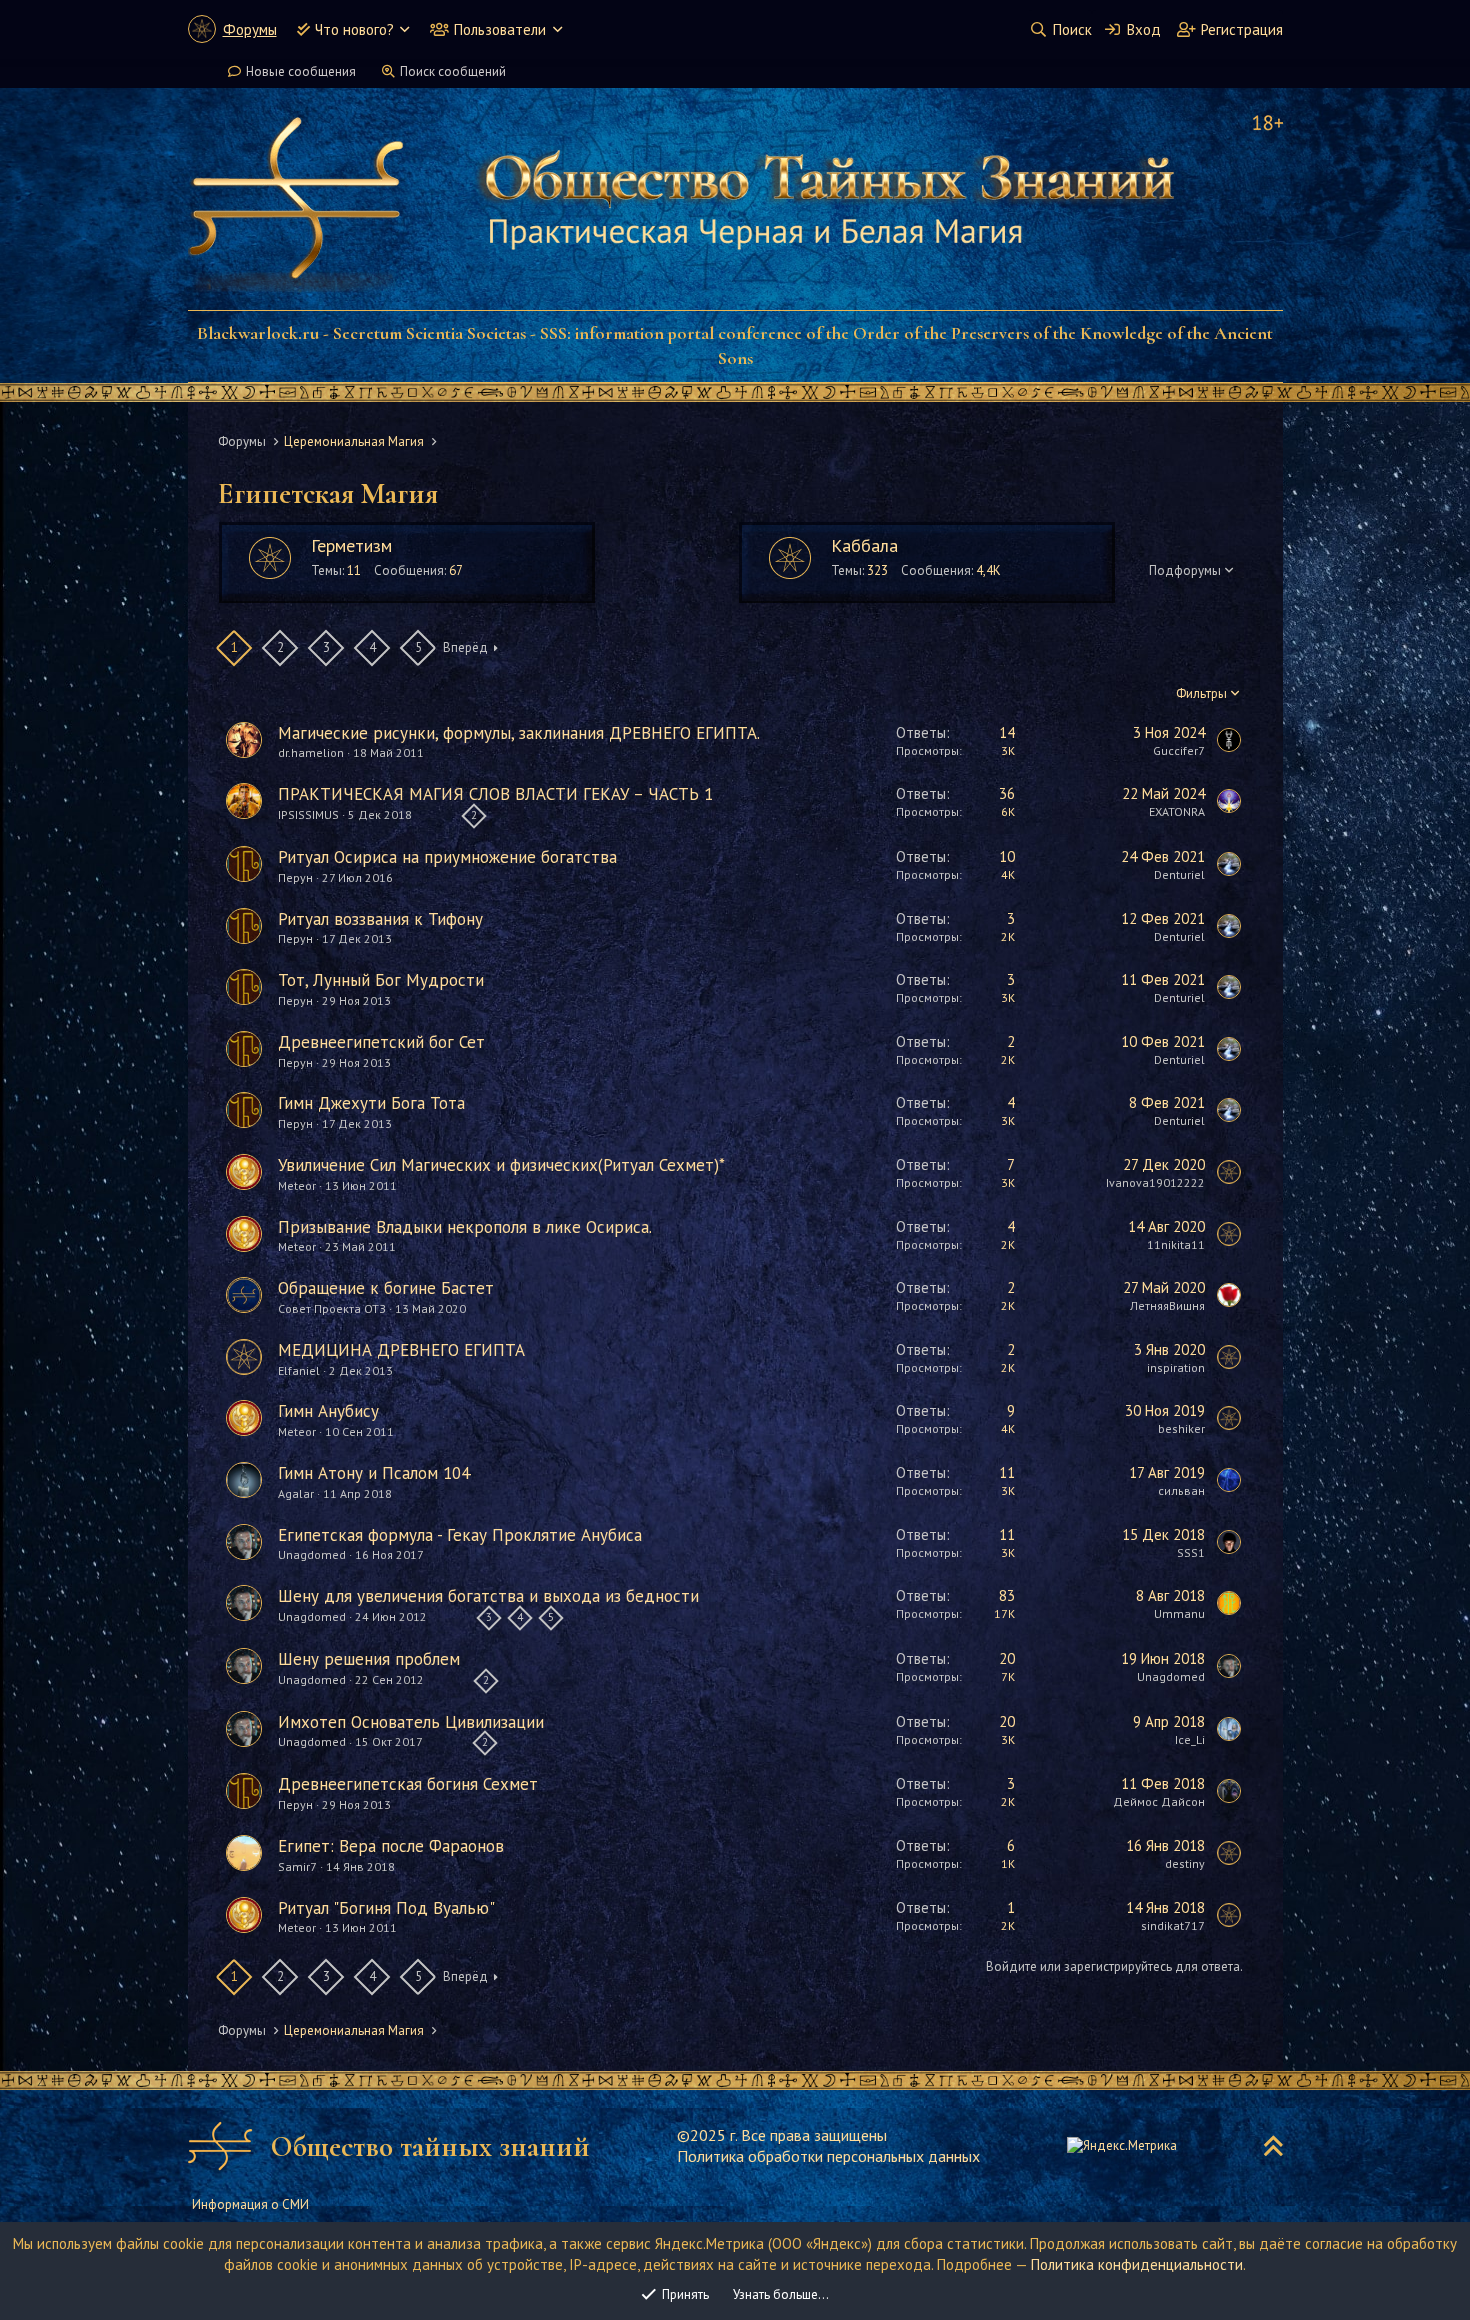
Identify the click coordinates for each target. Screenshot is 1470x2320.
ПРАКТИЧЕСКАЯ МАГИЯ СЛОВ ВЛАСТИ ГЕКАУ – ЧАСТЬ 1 (495, 794)
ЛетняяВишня (1167, 1305)
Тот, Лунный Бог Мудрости (381, 980)
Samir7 (297, 1866)
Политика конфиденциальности (1137, 2264)
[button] (404, 29)
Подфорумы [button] (1185, 570)
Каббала (864, 545)
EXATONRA (1177, 811)
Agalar (296, 1493)
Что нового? (354, 29)
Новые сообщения (301, 71)
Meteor (297, 1185)
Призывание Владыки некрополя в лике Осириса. (465, 1227)
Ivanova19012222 (1155, 1182)
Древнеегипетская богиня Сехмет (408, 1784)
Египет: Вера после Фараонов (391, 1846)
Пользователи (500, 29)
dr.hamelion (311, 752)
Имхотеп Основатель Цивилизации (411, 1722)
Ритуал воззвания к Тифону (380, 919)
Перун (295, 877)
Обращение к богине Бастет (386, 1288)
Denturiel (1179, 874)
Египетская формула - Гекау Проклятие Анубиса (460, 1535)
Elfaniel (299, 1370)
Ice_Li (1190, 1739)
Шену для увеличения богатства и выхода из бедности (488, 1596)
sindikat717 (1173, 1925)
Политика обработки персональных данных (828, 2156)
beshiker (1181, 1428)
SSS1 (1191, 1552)
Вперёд (465, 647)
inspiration (1176, 1367)
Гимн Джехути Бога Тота (371, 1103)
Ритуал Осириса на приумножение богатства (447, 857)
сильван (1181, 1490)
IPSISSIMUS (308, 814)
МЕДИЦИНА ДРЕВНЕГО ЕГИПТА (401, 1350)
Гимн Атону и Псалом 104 (374, 1473)
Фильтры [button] (1201, 693)
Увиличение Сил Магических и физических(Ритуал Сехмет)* (501, 1165)
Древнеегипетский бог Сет (381, 1042)
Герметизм (351, 545)
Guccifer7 (1179, 750)
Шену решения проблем (369, 1659)
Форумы (250, 29)
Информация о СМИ (250, 2204)
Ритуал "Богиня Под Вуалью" (386, 1908)
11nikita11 (1176, 1244)
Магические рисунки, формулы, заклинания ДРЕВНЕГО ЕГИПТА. (519, 733)
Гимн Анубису (328, 1411)
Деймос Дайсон (1159, 1801)
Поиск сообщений (453, 71)
